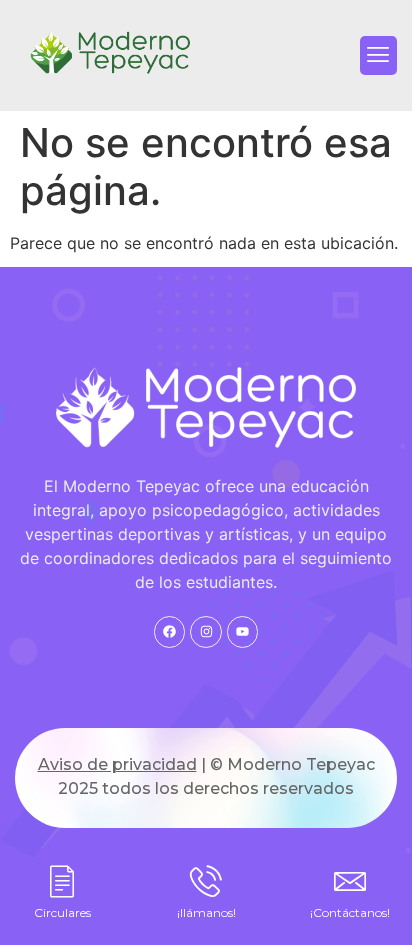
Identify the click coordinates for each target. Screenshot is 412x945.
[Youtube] (242, 631)
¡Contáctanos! (350, 912)
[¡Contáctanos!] (350, 881)
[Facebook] (169, 631)
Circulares (62, 912)
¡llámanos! (206, 912)
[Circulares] (62, 881)
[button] (378, 55)
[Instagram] (205, 631)
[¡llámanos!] (206, 881)
